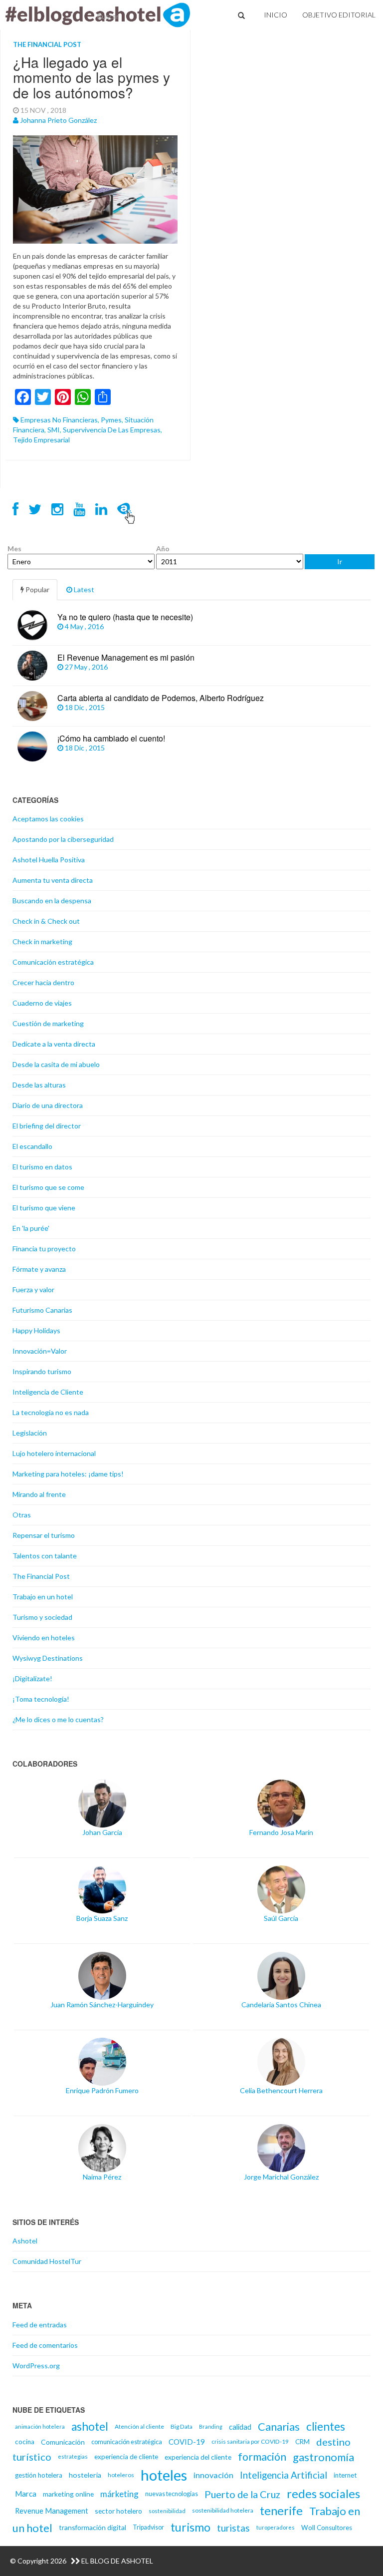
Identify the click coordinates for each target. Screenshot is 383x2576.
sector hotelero (118, 2511)
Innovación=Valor (40, 1351)
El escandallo (32, 1146)
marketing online (68, 2494)
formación (262, 2457)
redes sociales (323, 2494)
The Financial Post (47, 44)
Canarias (279, 2426)
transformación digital (93, 2527)
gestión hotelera (39, 2475)
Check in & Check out (46, 921)
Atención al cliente (139, 2426)
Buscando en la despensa (52, 901)
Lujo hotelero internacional (54, 1453)
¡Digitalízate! (32, 1678)
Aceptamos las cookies (48, 819)
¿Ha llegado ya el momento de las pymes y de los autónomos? (92, 77)
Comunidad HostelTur (47, 2261)
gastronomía (323, 2457)
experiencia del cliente (198, 2457)
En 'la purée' (31, 1228)
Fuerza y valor (33, 1289)
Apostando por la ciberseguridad (63, 839)
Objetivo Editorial (339, 15)
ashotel (90, 2426)
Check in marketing (42, 941)
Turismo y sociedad (42, 1617)
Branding (211, 2426)
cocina (25, 2442)
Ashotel (25, 2241)
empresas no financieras (59, 420)
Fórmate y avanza (39, 1269)
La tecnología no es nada (51, 1412)
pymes (111, 420)
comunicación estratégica (127, 2442)
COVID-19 (187, 2442)
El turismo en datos (42, 1167)
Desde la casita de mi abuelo (56, 1064)
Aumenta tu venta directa (53, 880)
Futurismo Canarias (42, 1310)
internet (345, 2475)
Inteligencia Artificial (284, 2475)
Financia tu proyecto (44, 1249)
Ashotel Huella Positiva (49, 860)
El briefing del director (47, 1126)
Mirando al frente (39, 1494)
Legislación (30, 1433)
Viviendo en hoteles (44, 1638)
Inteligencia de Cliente (48, 1392)
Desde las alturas (39, 1085)
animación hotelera (40, 2426)
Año (163, 549)
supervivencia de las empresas (112, 430)
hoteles (164, 2475)
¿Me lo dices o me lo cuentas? (58, 1719)
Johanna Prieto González (58, 120)
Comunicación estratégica (53, 962)
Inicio (276, 15)
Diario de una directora (48, 1105)
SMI (54, 430)
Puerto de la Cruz (242, 2494)
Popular (37, 589)
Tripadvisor (148, 2527)
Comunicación (63, 2442)
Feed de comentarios (45, 2345)
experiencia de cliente (126, 2457)
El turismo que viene (44, 1208)
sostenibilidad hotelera (223, 2510)
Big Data (182, 2426)
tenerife (281, 2511)
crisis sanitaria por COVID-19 (250, 2441)
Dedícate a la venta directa (54, 1044)
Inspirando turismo (42, 1371)
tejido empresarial (41, 440)
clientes (326, 2426)
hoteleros (121, 2475)
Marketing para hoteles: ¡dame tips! (68, 1474)
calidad (240, 2427)
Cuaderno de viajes (42, 1003)
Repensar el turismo (44, 1535)
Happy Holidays (36, 1330)
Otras (22, 1515)
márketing (119, 2494)
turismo (191, 2527)
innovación (213, 2475)
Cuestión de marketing (48, 1023)
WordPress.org (36, 2366)
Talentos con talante (45, 1556)
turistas (233, 2528)
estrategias (73, 2456)
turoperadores (276, 2527)
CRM (302, 2442)
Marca (26, 2494)
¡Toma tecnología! (41, 1699)
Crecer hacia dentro (43, 982)
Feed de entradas (40, 2325)
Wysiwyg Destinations (48, 1658)
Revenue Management (52, 2511)
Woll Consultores (327, 2528)
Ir (340, 561)
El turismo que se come (48, 1187)
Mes (14, 549)
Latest (83, 589)
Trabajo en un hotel (43, 1597)
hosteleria (85, 2475)
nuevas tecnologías (172, 2494)
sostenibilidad (167, 2511)
